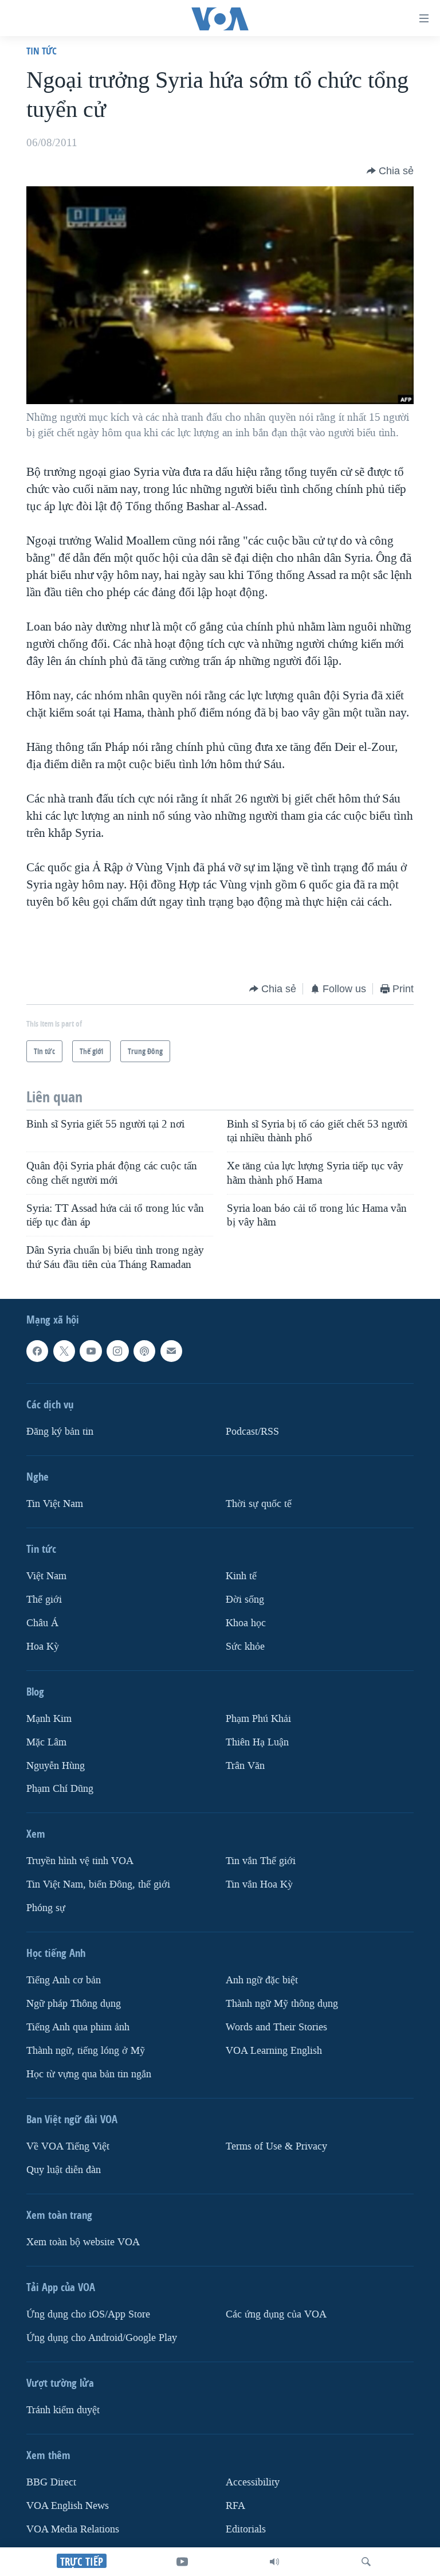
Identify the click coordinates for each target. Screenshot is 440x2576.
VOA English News (68, 2506)
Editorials (246, 2529)
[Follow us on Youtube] (91, 1351)
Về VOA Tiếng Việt (68, 2146)
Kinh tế (241, 1576)
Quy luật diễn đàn (64, 2170)
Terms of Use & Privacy (276, 2146)
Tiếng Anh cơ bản (64, 1980)
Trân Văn (245, 1765)
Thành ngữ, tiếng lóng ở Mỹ (86, 2051)
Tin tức (42, 51)
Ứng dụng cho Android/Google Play (102, 2338)
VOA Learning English (274, 2051)
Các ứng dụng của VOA (276, 2314)
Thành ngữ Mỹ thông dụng (282, 2004)
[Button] (390, 171)
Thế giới (44, 1600)
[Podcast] (144, 1351)
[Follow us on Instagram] (117, 1351)
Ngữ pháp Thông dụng (74, 2004)
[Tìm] (366, 2562)
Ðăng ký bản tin (60, 1432)
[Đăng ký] (171, 1351)
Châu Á (42, 1623)
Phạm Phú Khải (258, 1719)
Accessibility (253, 2482)
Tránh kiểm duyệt (63, 2410)
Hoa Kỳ (43, 1647)
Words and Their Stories (276, 2027)
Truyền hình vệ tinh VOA (80, 1861)
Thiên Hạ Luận (257, 1742)
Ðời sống (245, 1600)
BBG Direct (51, 2482)
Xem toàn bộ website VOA (83, 2242)
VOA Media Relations (73, 2529)
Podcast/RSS (252, 1432)
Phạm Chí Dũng (60, 1789)
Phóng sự (46, 1908)
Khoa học (246, 1623)
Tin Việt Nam (55, 1504)
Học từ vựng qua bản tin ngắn (89, 2074)
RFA (235, 2506)
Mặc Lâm (46, 1742)
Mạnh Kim (49, 1719)
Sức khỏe (245, 1647)
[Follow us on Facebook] (37, 1351)
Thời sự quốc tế (259, 1504)
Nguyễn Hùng (56, 1765)
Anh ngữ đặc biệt (262, 1980)
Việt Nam (46, 1576)
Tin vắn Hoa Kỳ (259, 1884)
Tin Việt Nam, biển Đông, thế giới (98, 1884)
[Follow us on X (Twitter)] (64, 1351)
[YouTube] (182, 2562)
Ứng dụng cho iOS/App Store (88, 2314)
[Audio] (274, 2562)
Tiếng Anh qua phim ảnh (78, 2027)
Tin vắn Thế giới (261, 1861)
